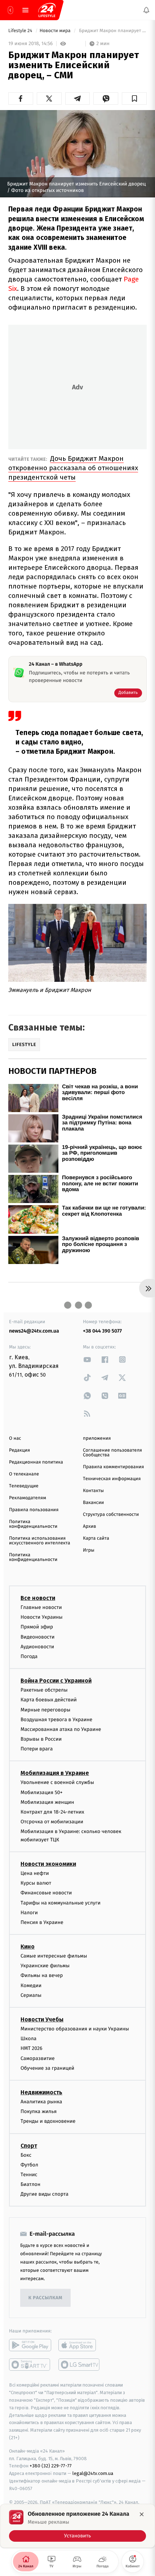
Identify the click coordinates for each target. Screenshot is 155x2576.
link (87, 1359)
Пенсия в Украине (42, 1922)
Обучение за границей (47, 2068)
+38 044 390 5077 (102, 1331)
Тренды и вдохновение (48, 2121)
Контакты (93, 1491)
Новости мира (56, 31)
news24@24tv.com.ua (34, 1331)
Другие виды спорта (45, 2194)
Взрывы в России (41, 1739)
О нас (15, 1438)
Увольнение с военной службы (57, 1782)
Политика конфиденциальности (33, 1524)
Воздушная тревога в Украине (56, 1719)
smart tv (30, 2365)
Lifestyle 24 (21, 31)
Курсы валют (36, 1883)
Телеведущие (24, 1486)
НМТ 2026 (32, 2048)
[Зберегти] (134, 99)
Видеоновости (38, 1637)
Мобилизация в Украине (55, 1773)
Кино (28, 1947)
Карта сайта (96, 1538)
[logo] (47, 10)
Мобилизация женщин (47, 1802)
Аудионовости (37, 1646)
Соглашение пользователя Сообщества (112, 1453)
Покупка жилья (39, 2111)
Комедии (31, 1985)
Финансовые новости (46, 1893)
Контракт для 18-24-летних (52, 1812)
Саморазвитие (38, 2058)
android (30, 2345)
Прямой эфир (37, 1627)
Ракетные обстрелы (44, 1690)
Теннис (29, 2174)
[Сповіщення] (146, 10)
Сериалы (31, 1995)
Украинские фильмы (45, 1966)
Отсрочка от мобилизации (52, 1822)
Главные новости (41, 1607)
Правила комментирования (113, 1467)
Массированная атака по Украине (61, 1729)
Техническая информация (112, 1479)
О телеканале (24, 1474)
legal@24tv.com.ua (93, 2473)
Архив (90, 1527)
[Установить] (77, 2526)
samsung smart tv (79, 2365)
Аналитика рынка (41, 2101)
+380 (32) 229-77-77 (51, 2466)
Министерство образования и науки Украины (75, 2029)
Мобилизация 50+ (41, 1792)
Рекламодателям (28, 1498)
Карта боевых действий (49, 1700)
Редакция (19, 1450)
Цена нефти (35, 1873)
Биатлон (30, 2184)
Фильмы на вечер (42, 1975)
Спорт (29, 2145)
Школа (28, 2039)
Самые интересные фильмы (54, 1956)
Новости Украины (42, 1617)
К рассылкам (45, 2298)
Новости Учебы (42, 2019)
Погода (29, 1656)
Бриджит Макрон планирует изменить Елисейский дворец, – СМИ (112, 31)
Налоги (29, 1912)
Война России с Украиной (56, 1681)
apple (79, 2345)
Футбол (29, 2164)
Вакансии (93, 1503)
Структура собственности (111, 1515)
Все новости (38, 1598)
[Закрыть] (142, 2514)
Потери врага (37, 1749)
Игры (89, 1550)
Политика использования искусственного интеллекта (40, 1541)
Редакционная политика (36, 1462)
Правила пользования (34, 1510)
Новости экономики (48, 1864)
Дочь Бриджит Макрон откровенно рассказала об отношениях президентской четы (73, 468)
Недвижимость (41, 2092)
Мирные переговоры (45, 1709)
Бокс (26, 2155)
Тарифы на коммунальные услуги (61, 1903)
